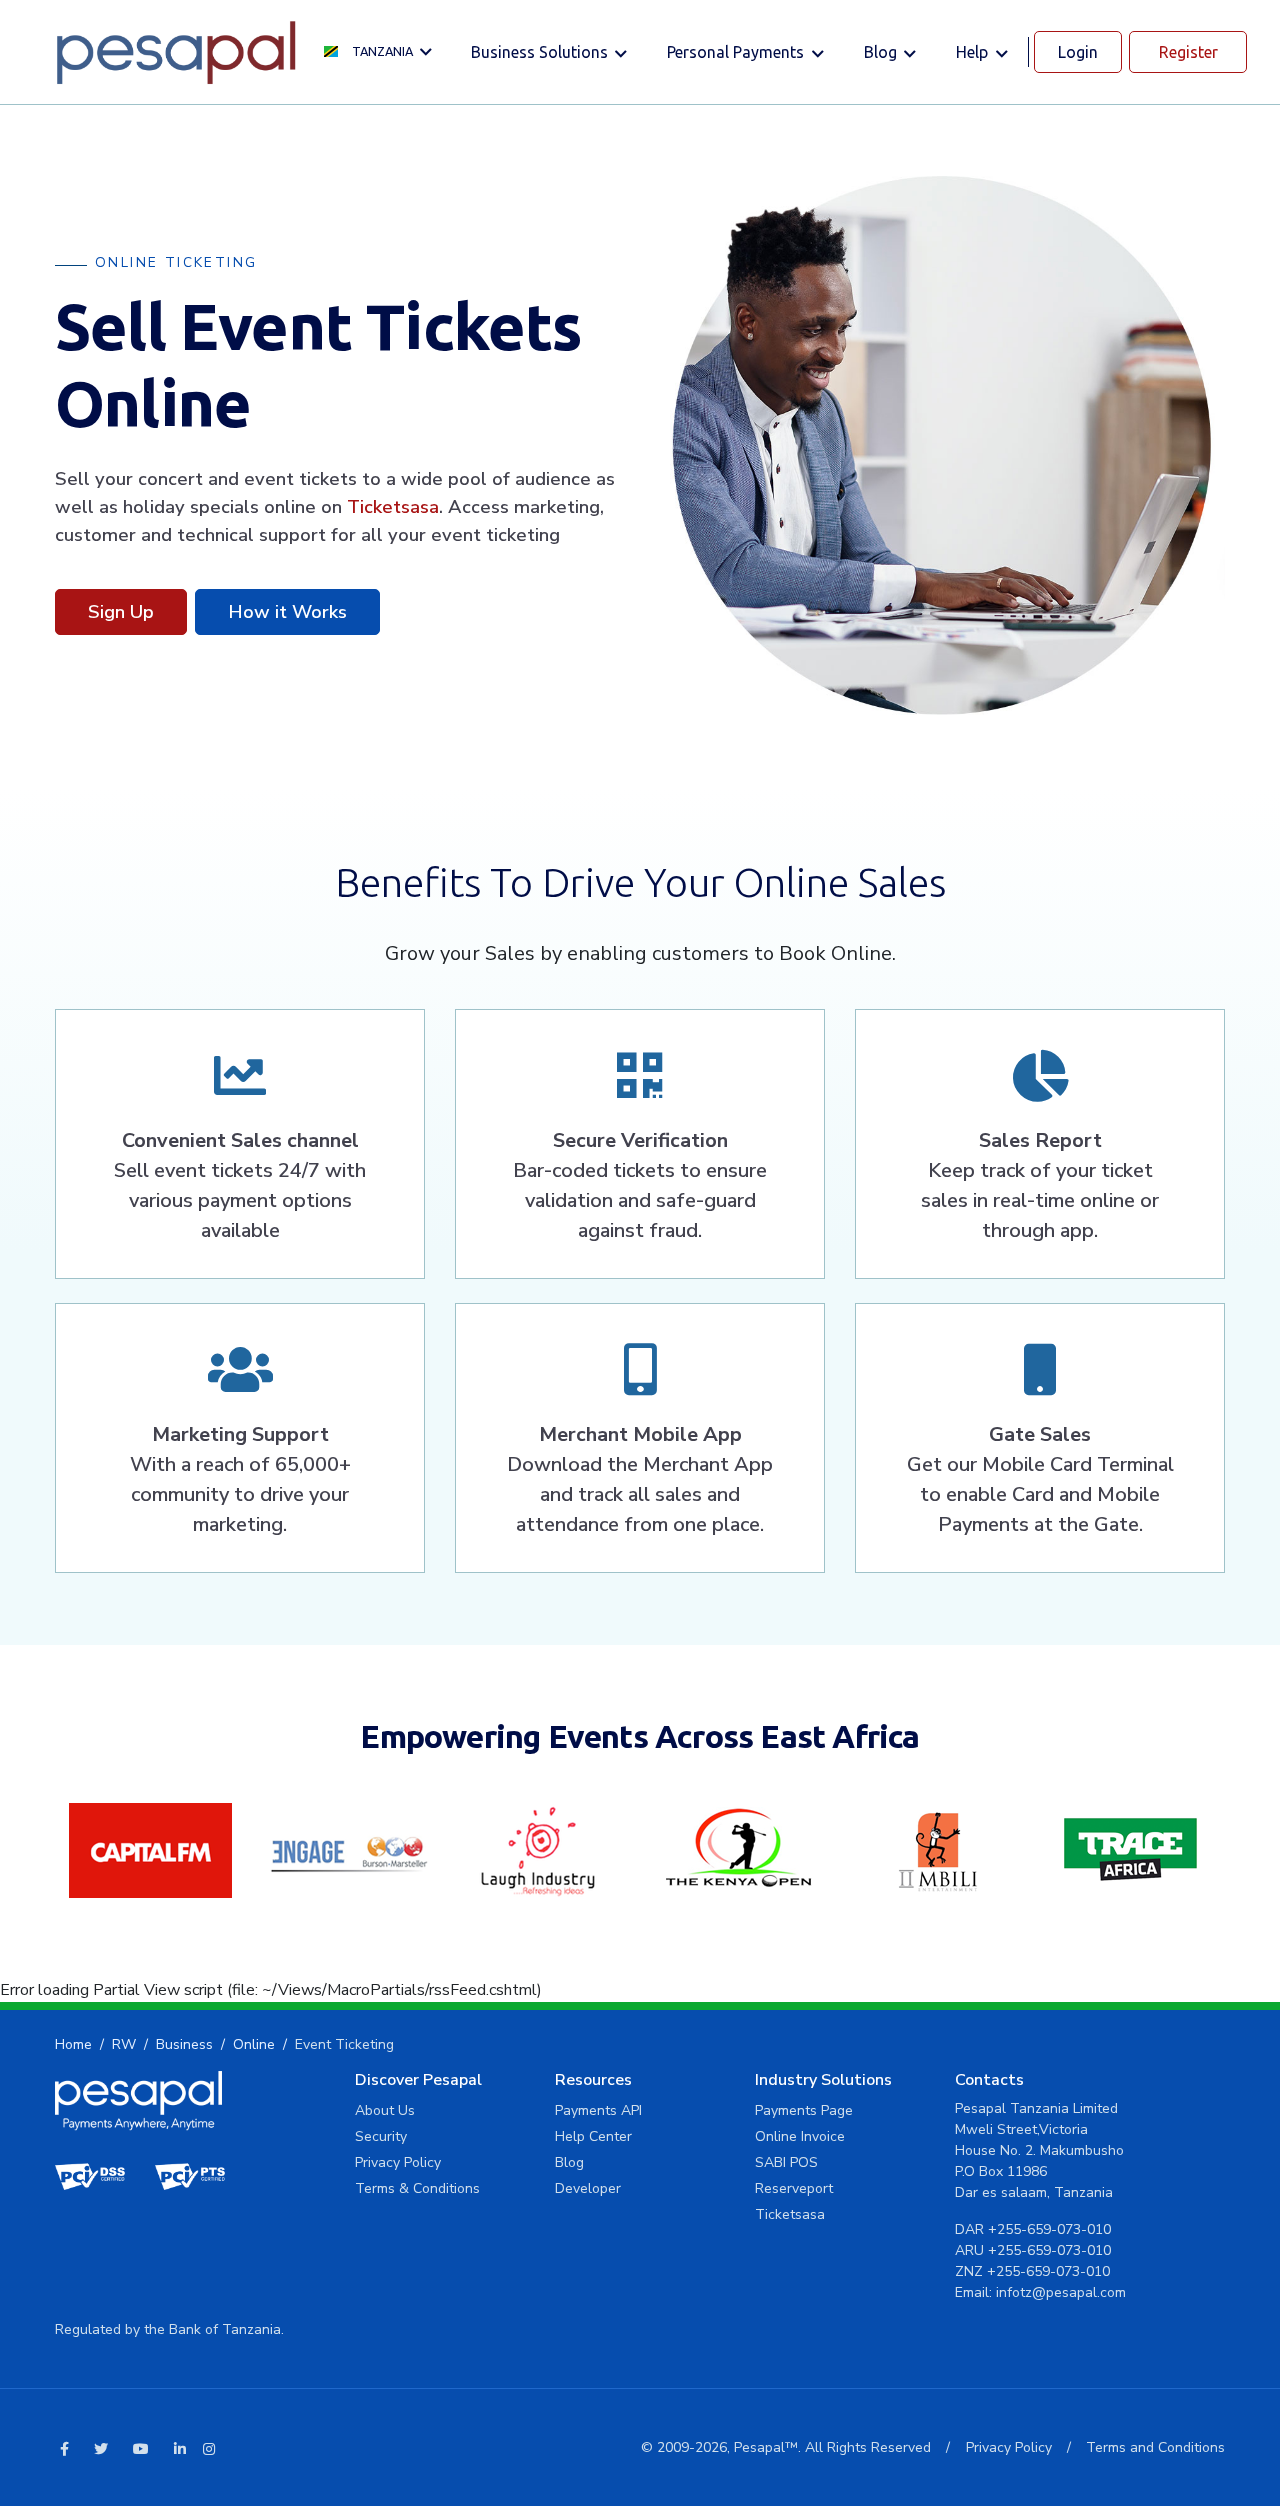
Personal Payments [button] (737, 52)
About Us (385, 2110)
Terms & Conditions (417, 2188)
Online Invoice (800, 2136)
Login (1078, 52)
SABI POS (786, 2162)
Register (1188, 52)
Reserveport (794, 2188)
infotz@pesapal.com (1061, 2292)
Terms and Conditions (1155, 2447)
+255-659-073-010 (1049, 2229)
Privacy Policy (398, 2162)
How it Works (287, 611)
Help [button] (974, 52)
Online (254, 2044)
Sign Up (121, 611)
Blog (569, 2162)
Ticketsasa (393, 506)
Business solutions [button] (541, 52)
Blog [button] (882, 52)
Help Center (593, 2136)
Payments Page (804, 2110)
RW (124, 2044)
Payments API (598, 2110)
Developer (588, 2188)
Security (381, 2136)
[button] (383, 52)
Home (73, 2044)
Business (184, 2044)
